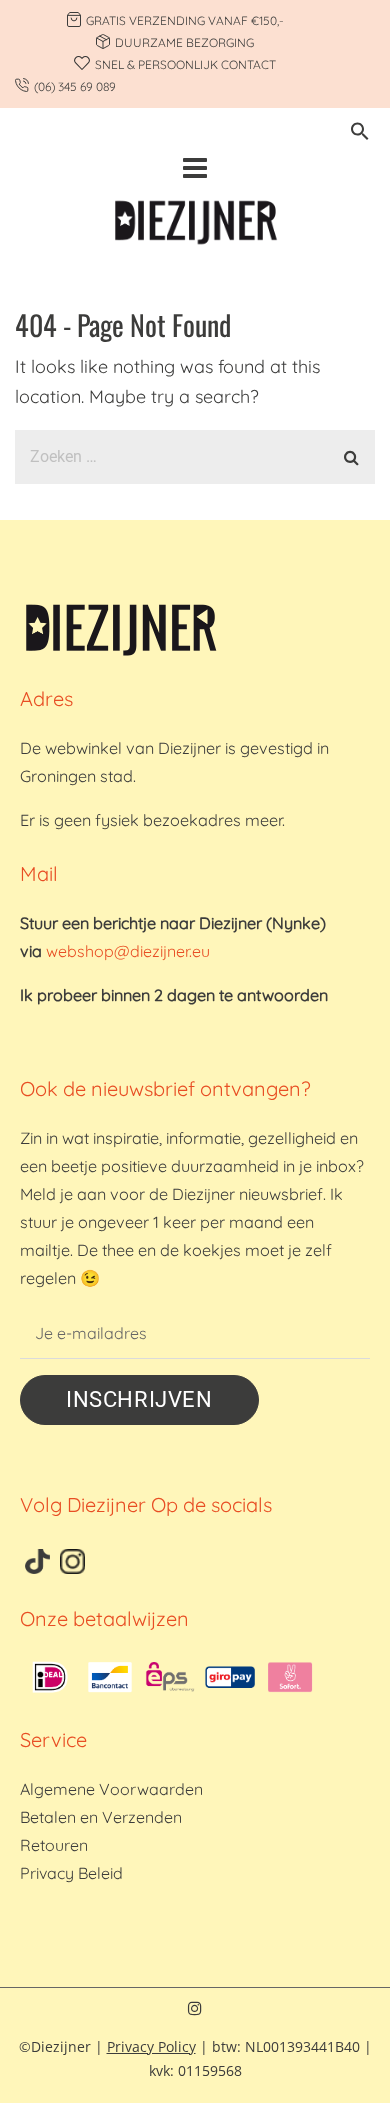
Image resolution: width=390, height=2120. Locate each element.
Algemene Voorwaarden (111, 1789)
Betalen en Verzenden (101, 1817)
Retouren (54, 1845)
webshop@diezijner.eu (128, 951)
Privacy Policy (151, 2046)
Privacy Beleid (71, 1873)
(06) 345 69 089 (75, 86)
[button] (360, 134)
